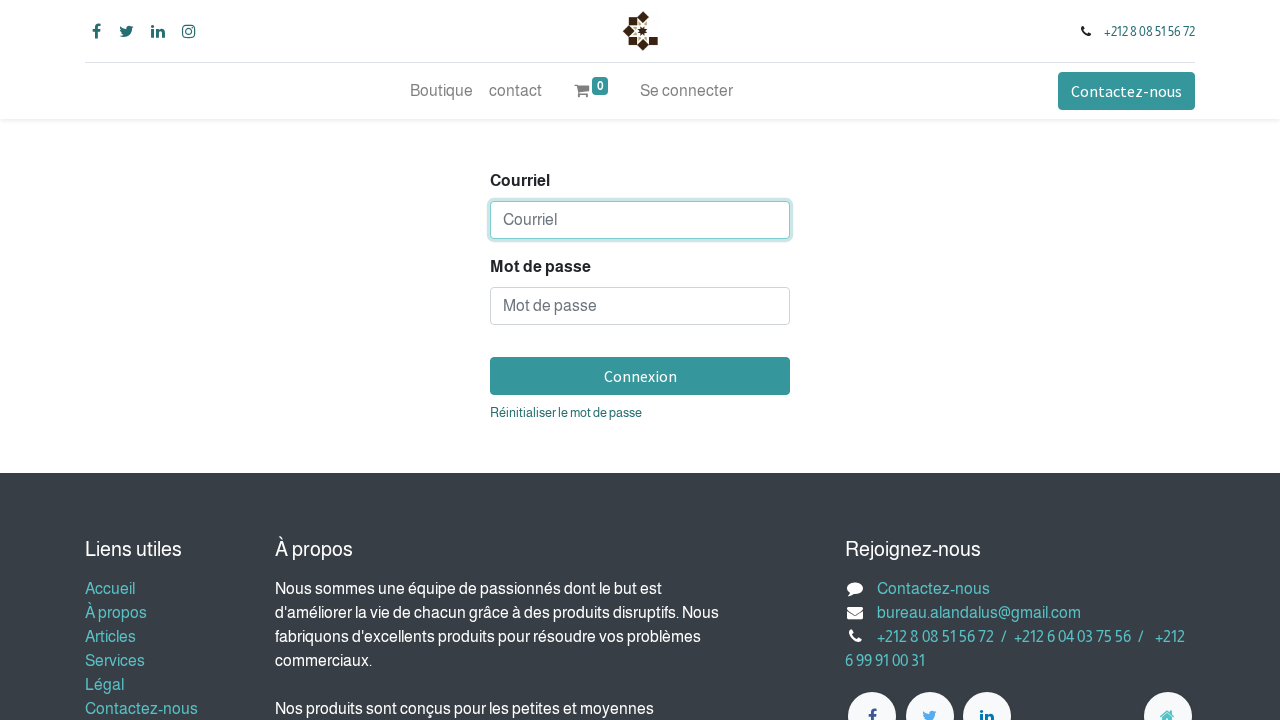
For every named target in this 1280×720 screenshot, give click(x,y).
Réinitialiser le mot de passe (566, 412)
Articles (110, 636)
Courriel (520, 180)
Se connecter (686, 90)
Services (115, 660)
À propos (116, 612)
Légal (104, 684)
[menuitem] (441, 91)
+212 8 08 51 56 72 (1149, 31)
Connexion (640, 376)
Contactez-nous (1126, 91)
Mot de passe (540, 266)
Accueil (110, 588)
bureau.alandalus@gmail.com (979, 612)
